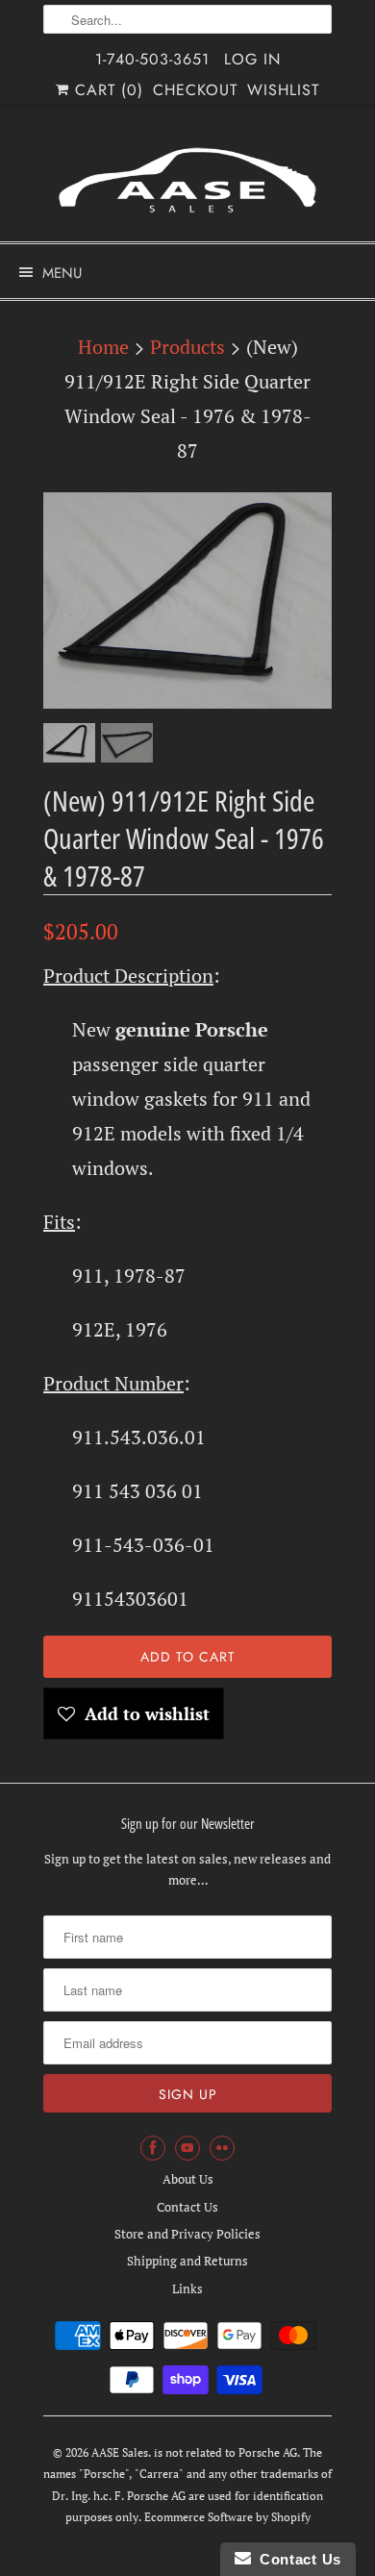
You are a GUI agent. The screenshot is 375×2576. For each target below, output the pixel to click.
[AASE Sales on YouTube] (187, 2148)
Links (187, 2288)
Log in (252, 59)
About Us (188, 2179)
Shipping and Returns (187, 2261)
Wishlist (283, 90)
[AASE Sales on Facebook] (153, 2148)
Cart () (106, 90)
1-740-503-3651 (152, 59)
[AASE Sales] (187, 180)
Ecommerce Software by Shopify (227, 2517)
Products (187, 347)
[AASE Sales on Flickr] (222, 2148)
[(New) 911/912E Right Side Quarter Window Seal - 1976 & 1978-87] (187, 600)
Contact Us (187, 2207)
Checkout (195, 90)
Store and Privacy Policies (187, 2234)
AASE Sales (120, 2452)
